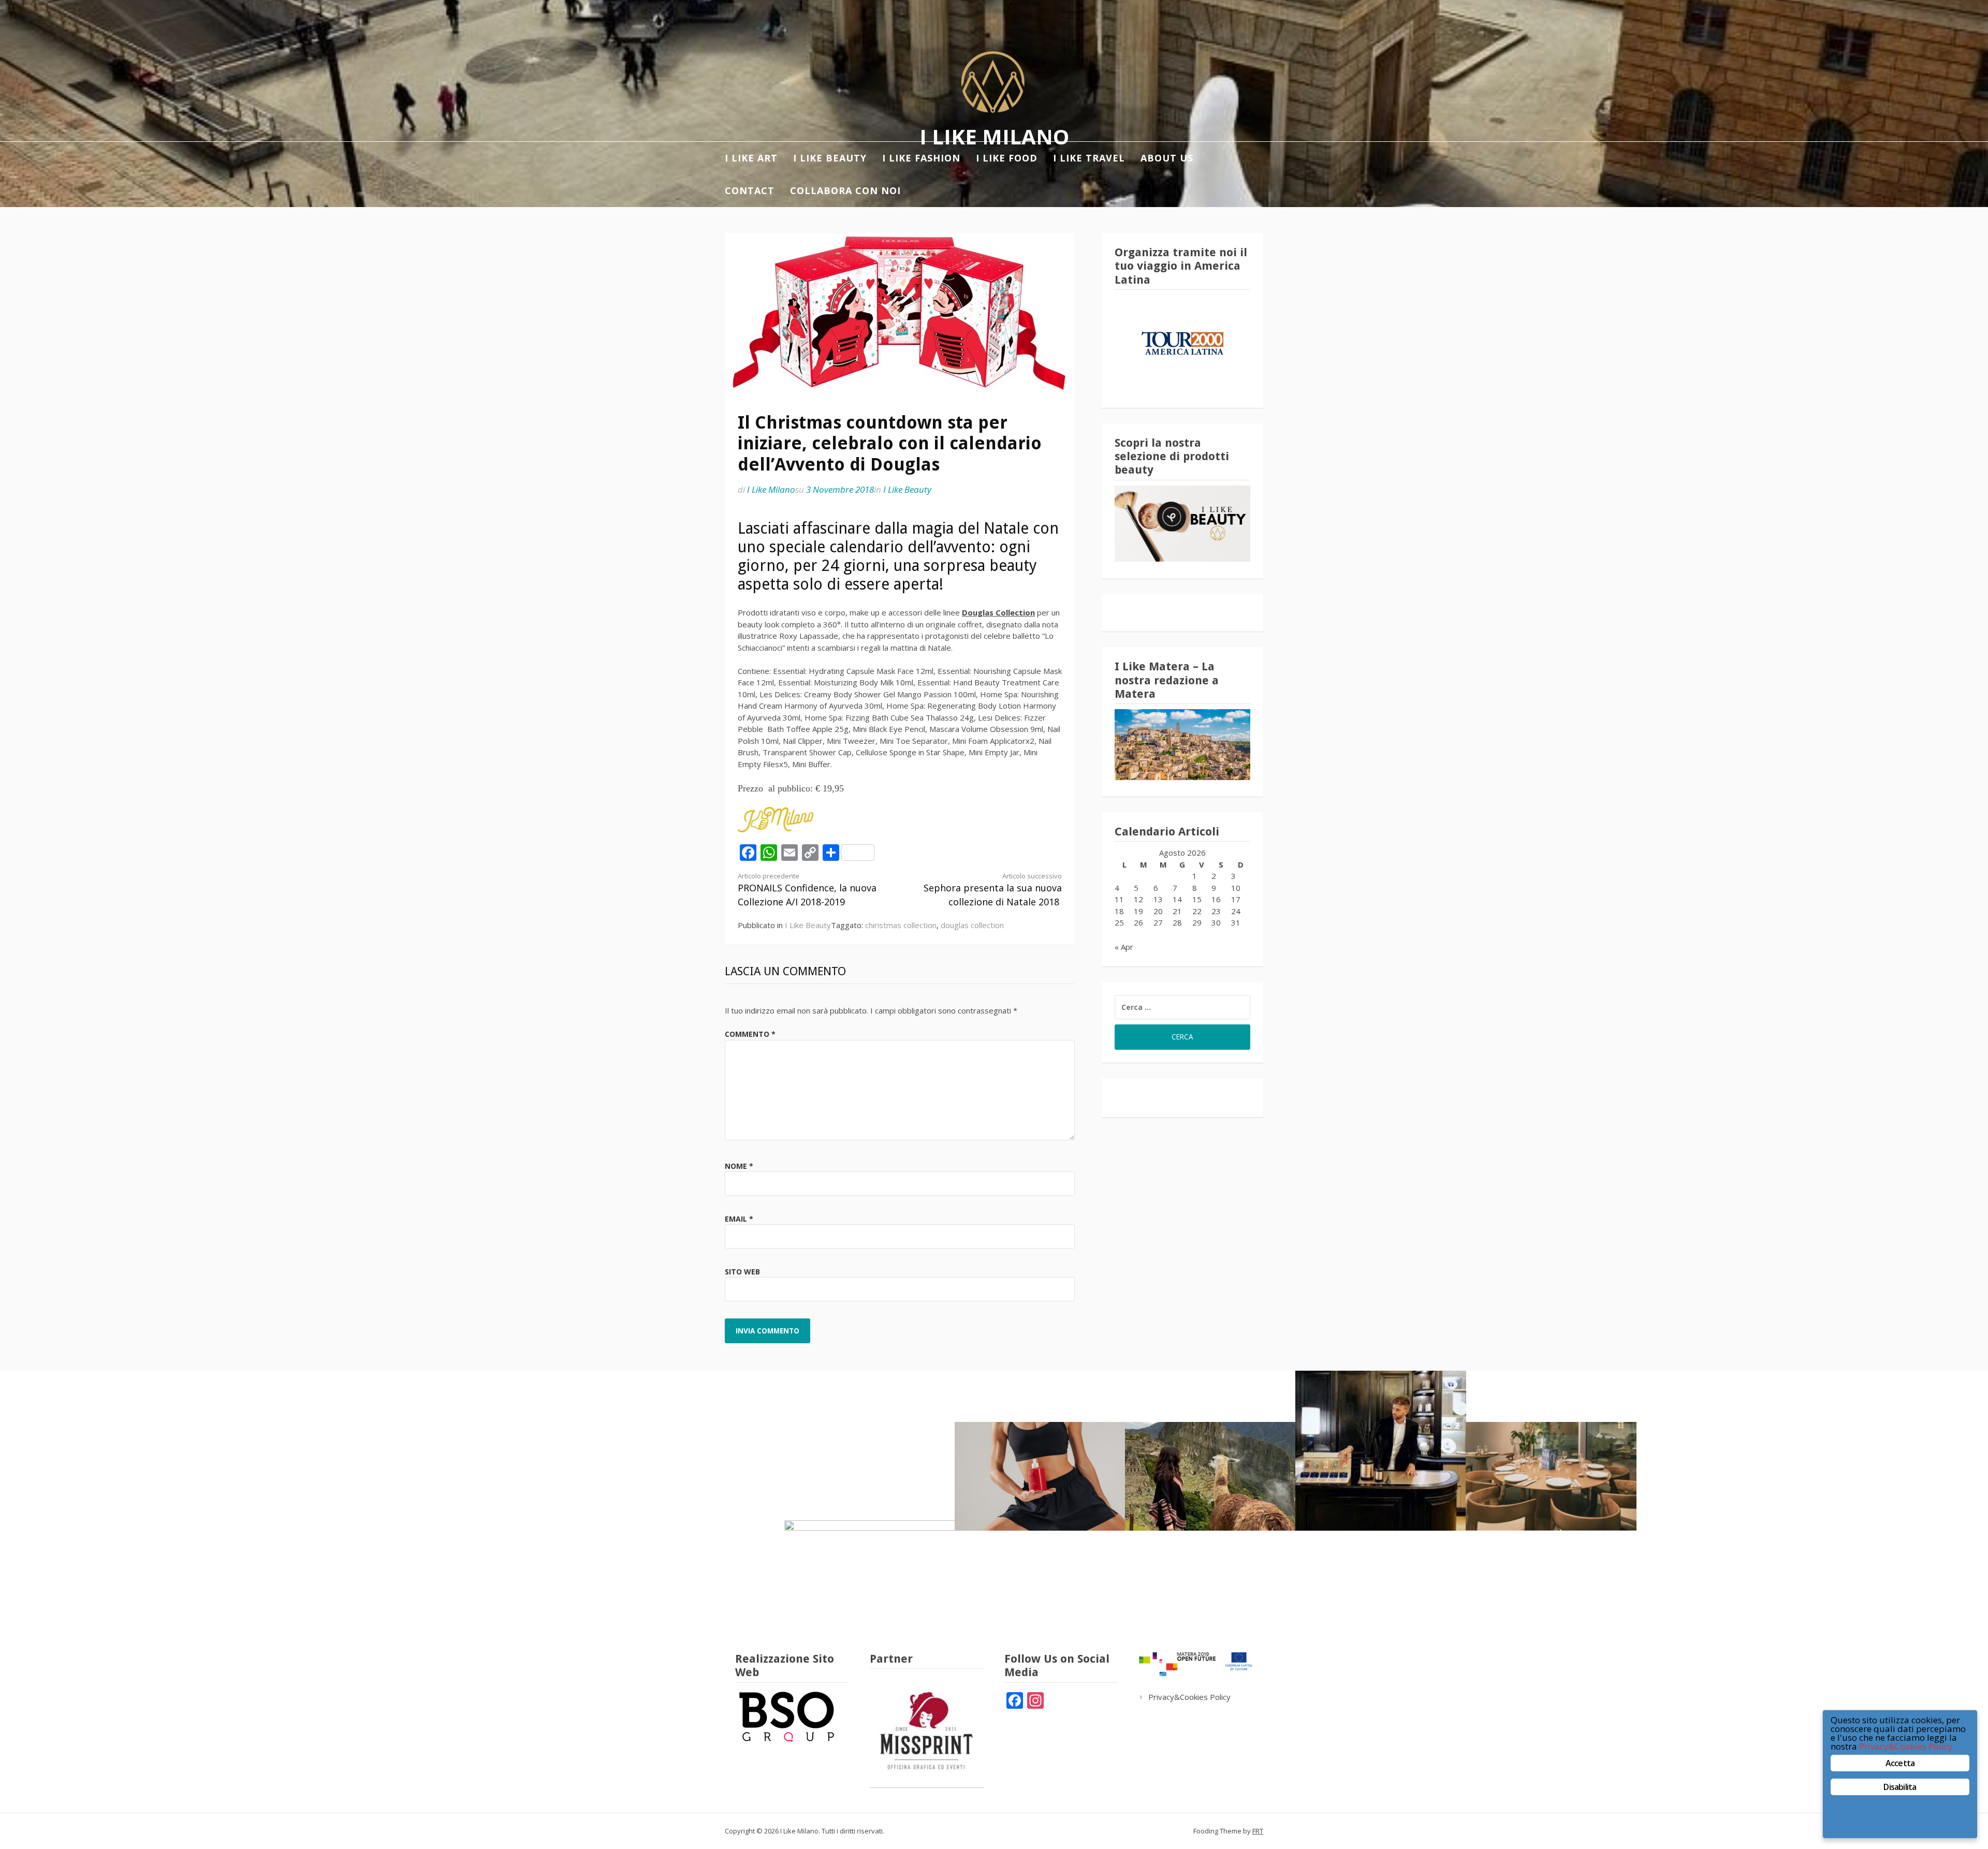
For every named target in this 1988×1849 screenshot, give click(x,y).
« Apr (1124, 947)
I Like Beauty (907, 489)
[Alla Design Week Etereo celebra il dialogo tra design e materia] (870, 1575)
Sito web (742, 1272)
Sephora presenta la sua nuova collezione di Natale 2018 (993, 890)
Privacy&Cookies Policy (1189, 1697)
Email (739, 1219)
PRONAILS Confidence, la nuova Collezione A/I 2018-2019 (807, 890)
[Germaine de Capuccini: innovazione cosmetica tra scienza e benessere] (1040, 1476)
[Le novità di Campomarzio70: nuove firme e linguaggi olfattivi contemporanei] (1381, 1451)
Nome (739, 1166)
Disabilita (1900, 1787)
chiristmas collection (901, 925)
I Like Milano (994, 136)
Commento (750, 1034)
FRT (1258, 1831)
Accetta (1900, 1763)
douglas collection (972, 925)
